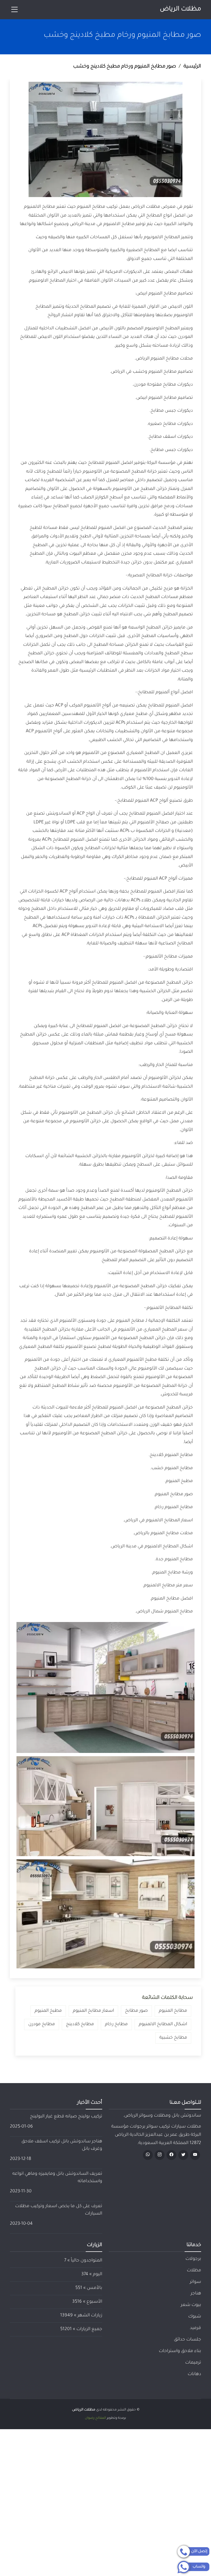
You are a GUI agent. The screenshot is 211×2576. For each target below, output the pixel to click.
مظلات (194, 2271)
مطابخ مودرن (42, 2024)
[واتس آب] (148, 2155)
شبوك (195, 2317)
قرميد (195, 2328)
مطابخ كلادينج (80, 2024)
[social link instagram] (160, 2155)
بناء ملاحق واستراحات (180, 2351)
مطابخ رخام (116, 2024)
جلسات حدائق (188, 2340)
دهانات (194, 2374)
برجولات (193, 2259)
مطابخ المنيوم (173, 2011)
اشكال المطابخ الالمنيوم (163, 2024)
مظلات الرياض (181, 9)
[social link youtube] (195, 2155)
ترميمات (193, 2363)
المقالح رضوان (95, 2418)
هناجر (196, 2294)
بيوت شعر (191, 2305)
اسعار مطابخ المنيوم (93, 2011)
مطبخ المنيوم (48, 2011)
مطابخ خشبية (173, 2038)
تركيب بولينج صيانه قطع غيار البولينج (66, 2117)
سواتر (195, 2282)
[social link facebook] (171, 2155)
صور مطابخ (136, 2011)
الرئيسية (192, 67)
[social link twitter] (183, 2155)
